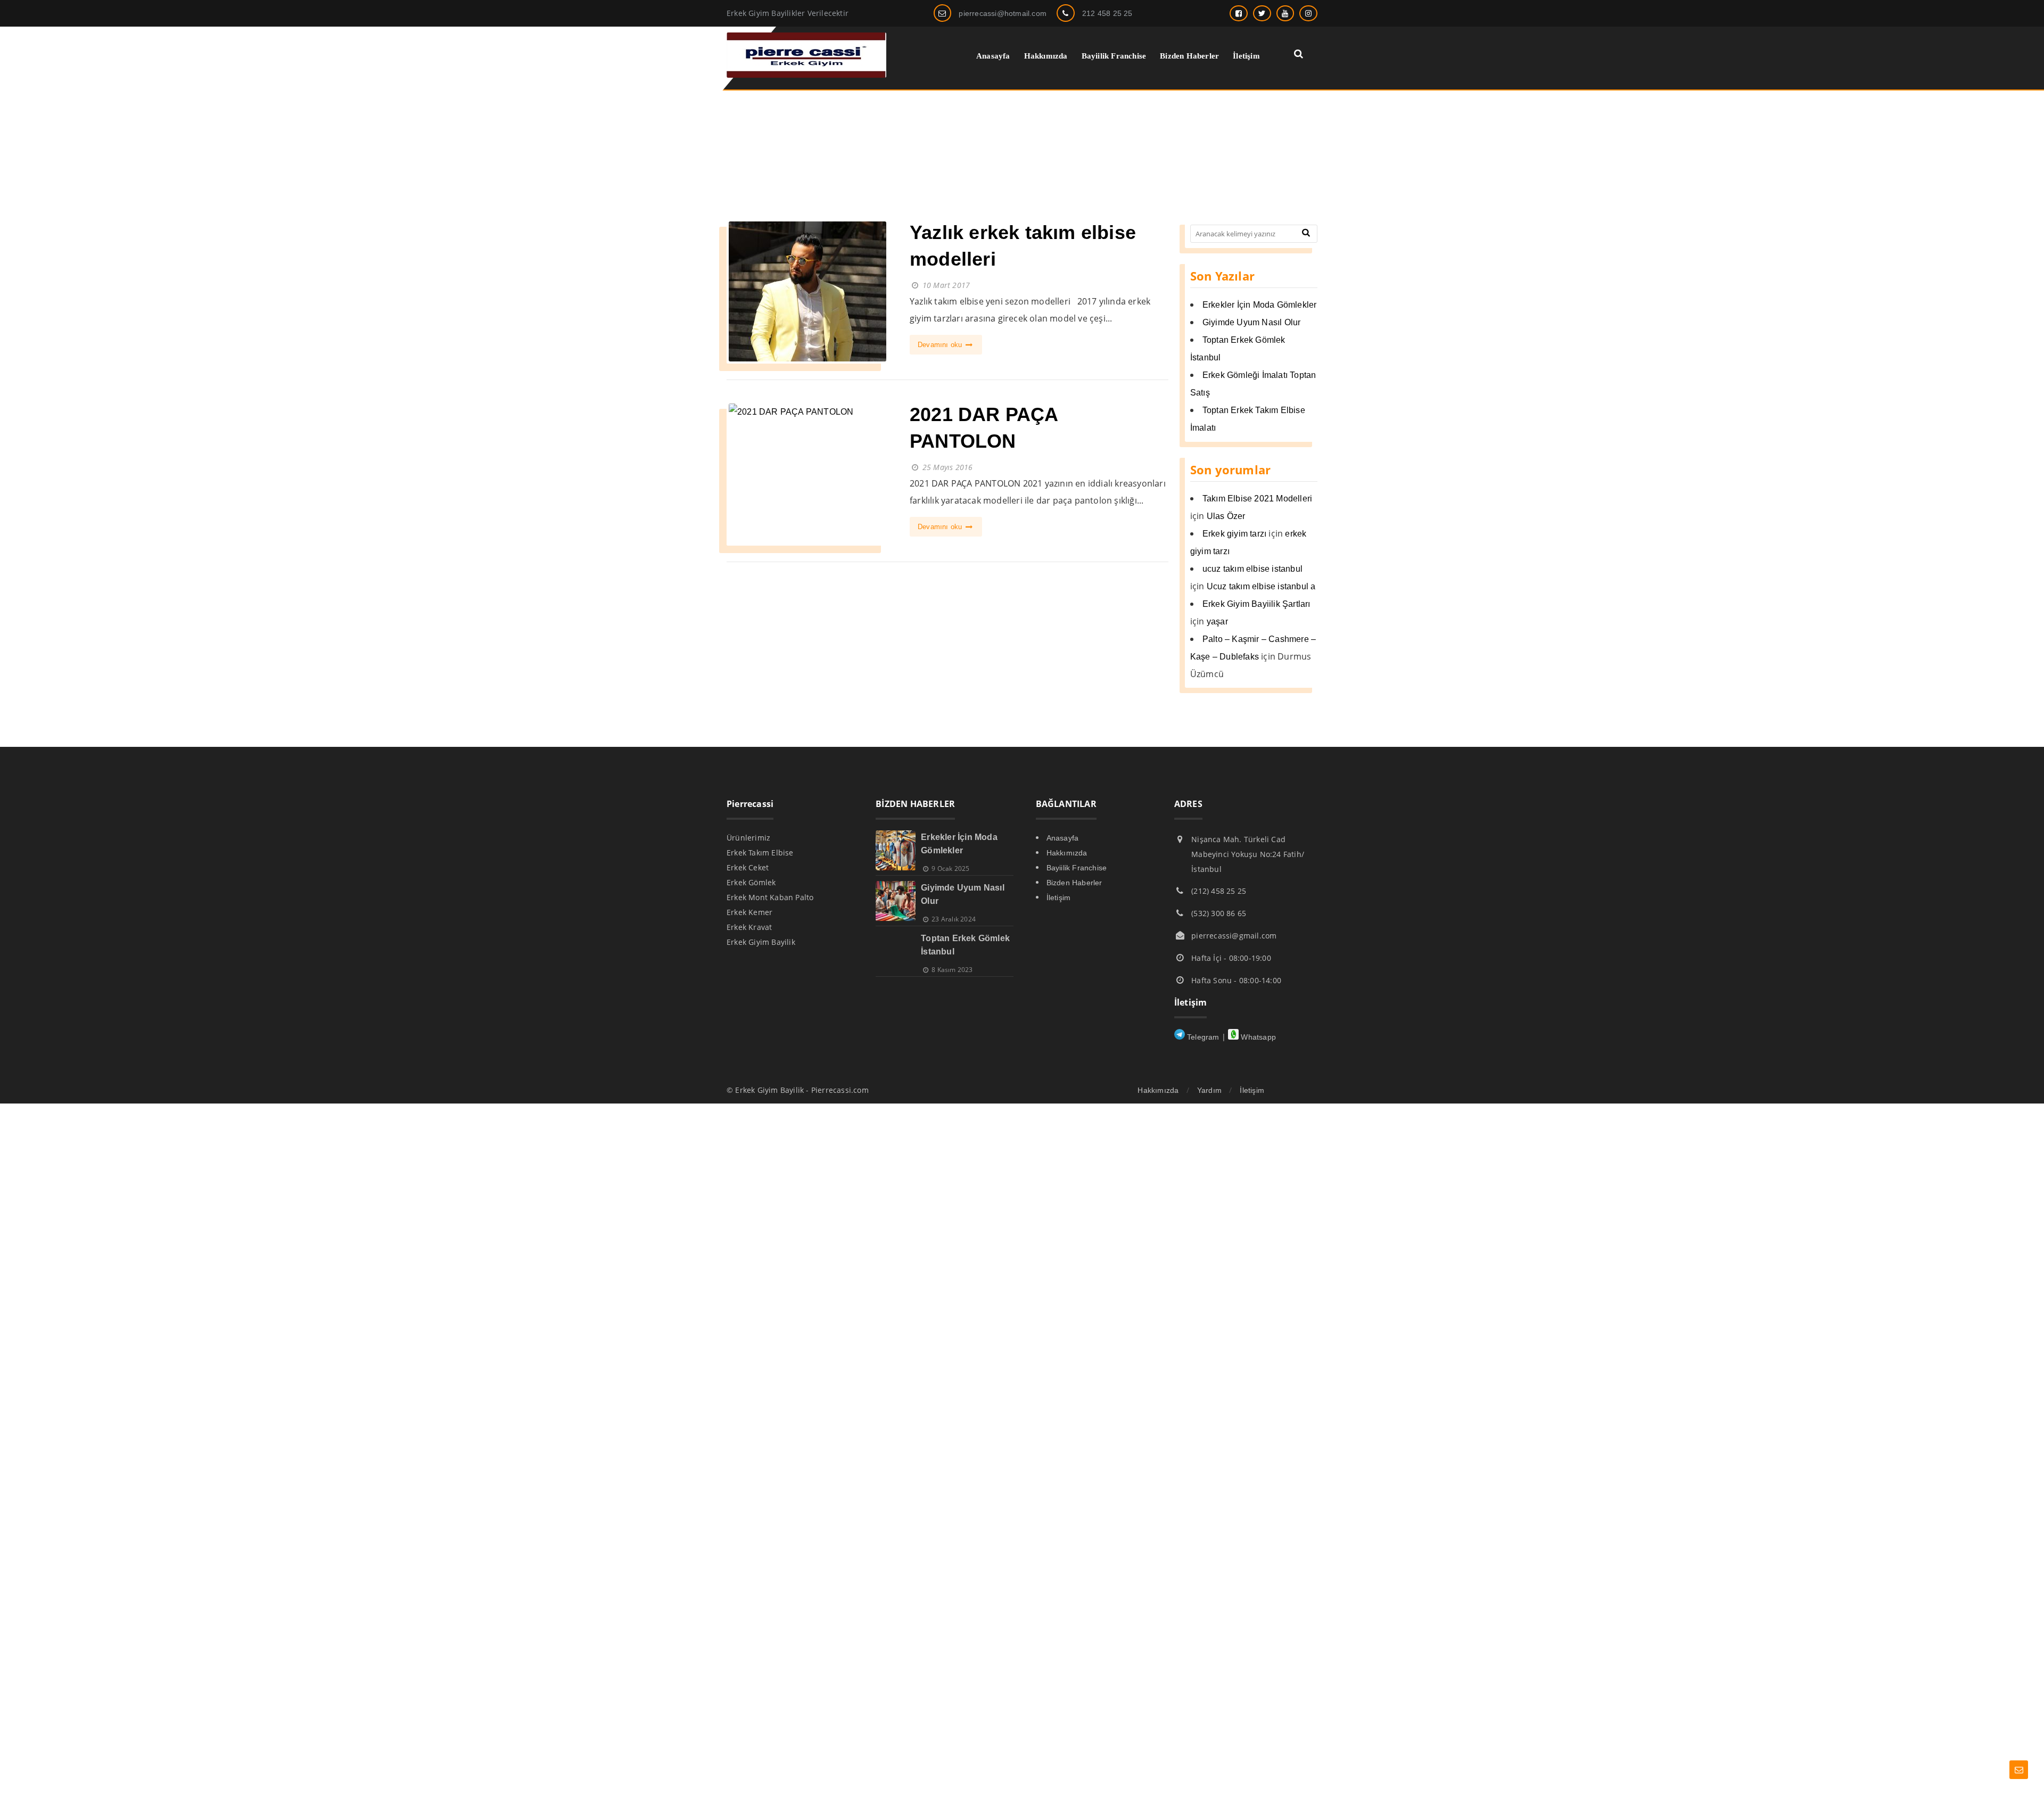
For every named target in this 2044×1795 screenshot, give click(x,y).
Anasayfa (1063, 838)
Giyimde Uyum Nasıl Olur (1252, 322)
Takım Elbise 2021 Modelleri (1257, 499)
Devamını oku (941, 345)
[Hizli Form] (2019, 1770)
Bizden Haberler (1074, 883)
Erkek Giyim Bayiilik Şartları (1256, 604)
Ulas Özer (1226, 516)
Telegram (1202, 1037)
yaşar (1217, 621)
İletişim (1059, 897)
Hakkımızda (1067, 853)
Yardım (1209, 1090)
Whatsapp (1257, 1037)
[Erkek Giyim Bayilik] (806, 75)
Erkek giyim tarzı (1234, 534)
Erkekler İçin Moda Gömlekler (1260, 305)
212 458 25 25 (1107, 13)
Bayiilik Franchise (1077, 868)
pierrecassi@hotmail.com (1003, 13)
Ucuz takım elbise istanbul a (1261, 586)
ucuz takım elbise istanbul (1252, 569)
